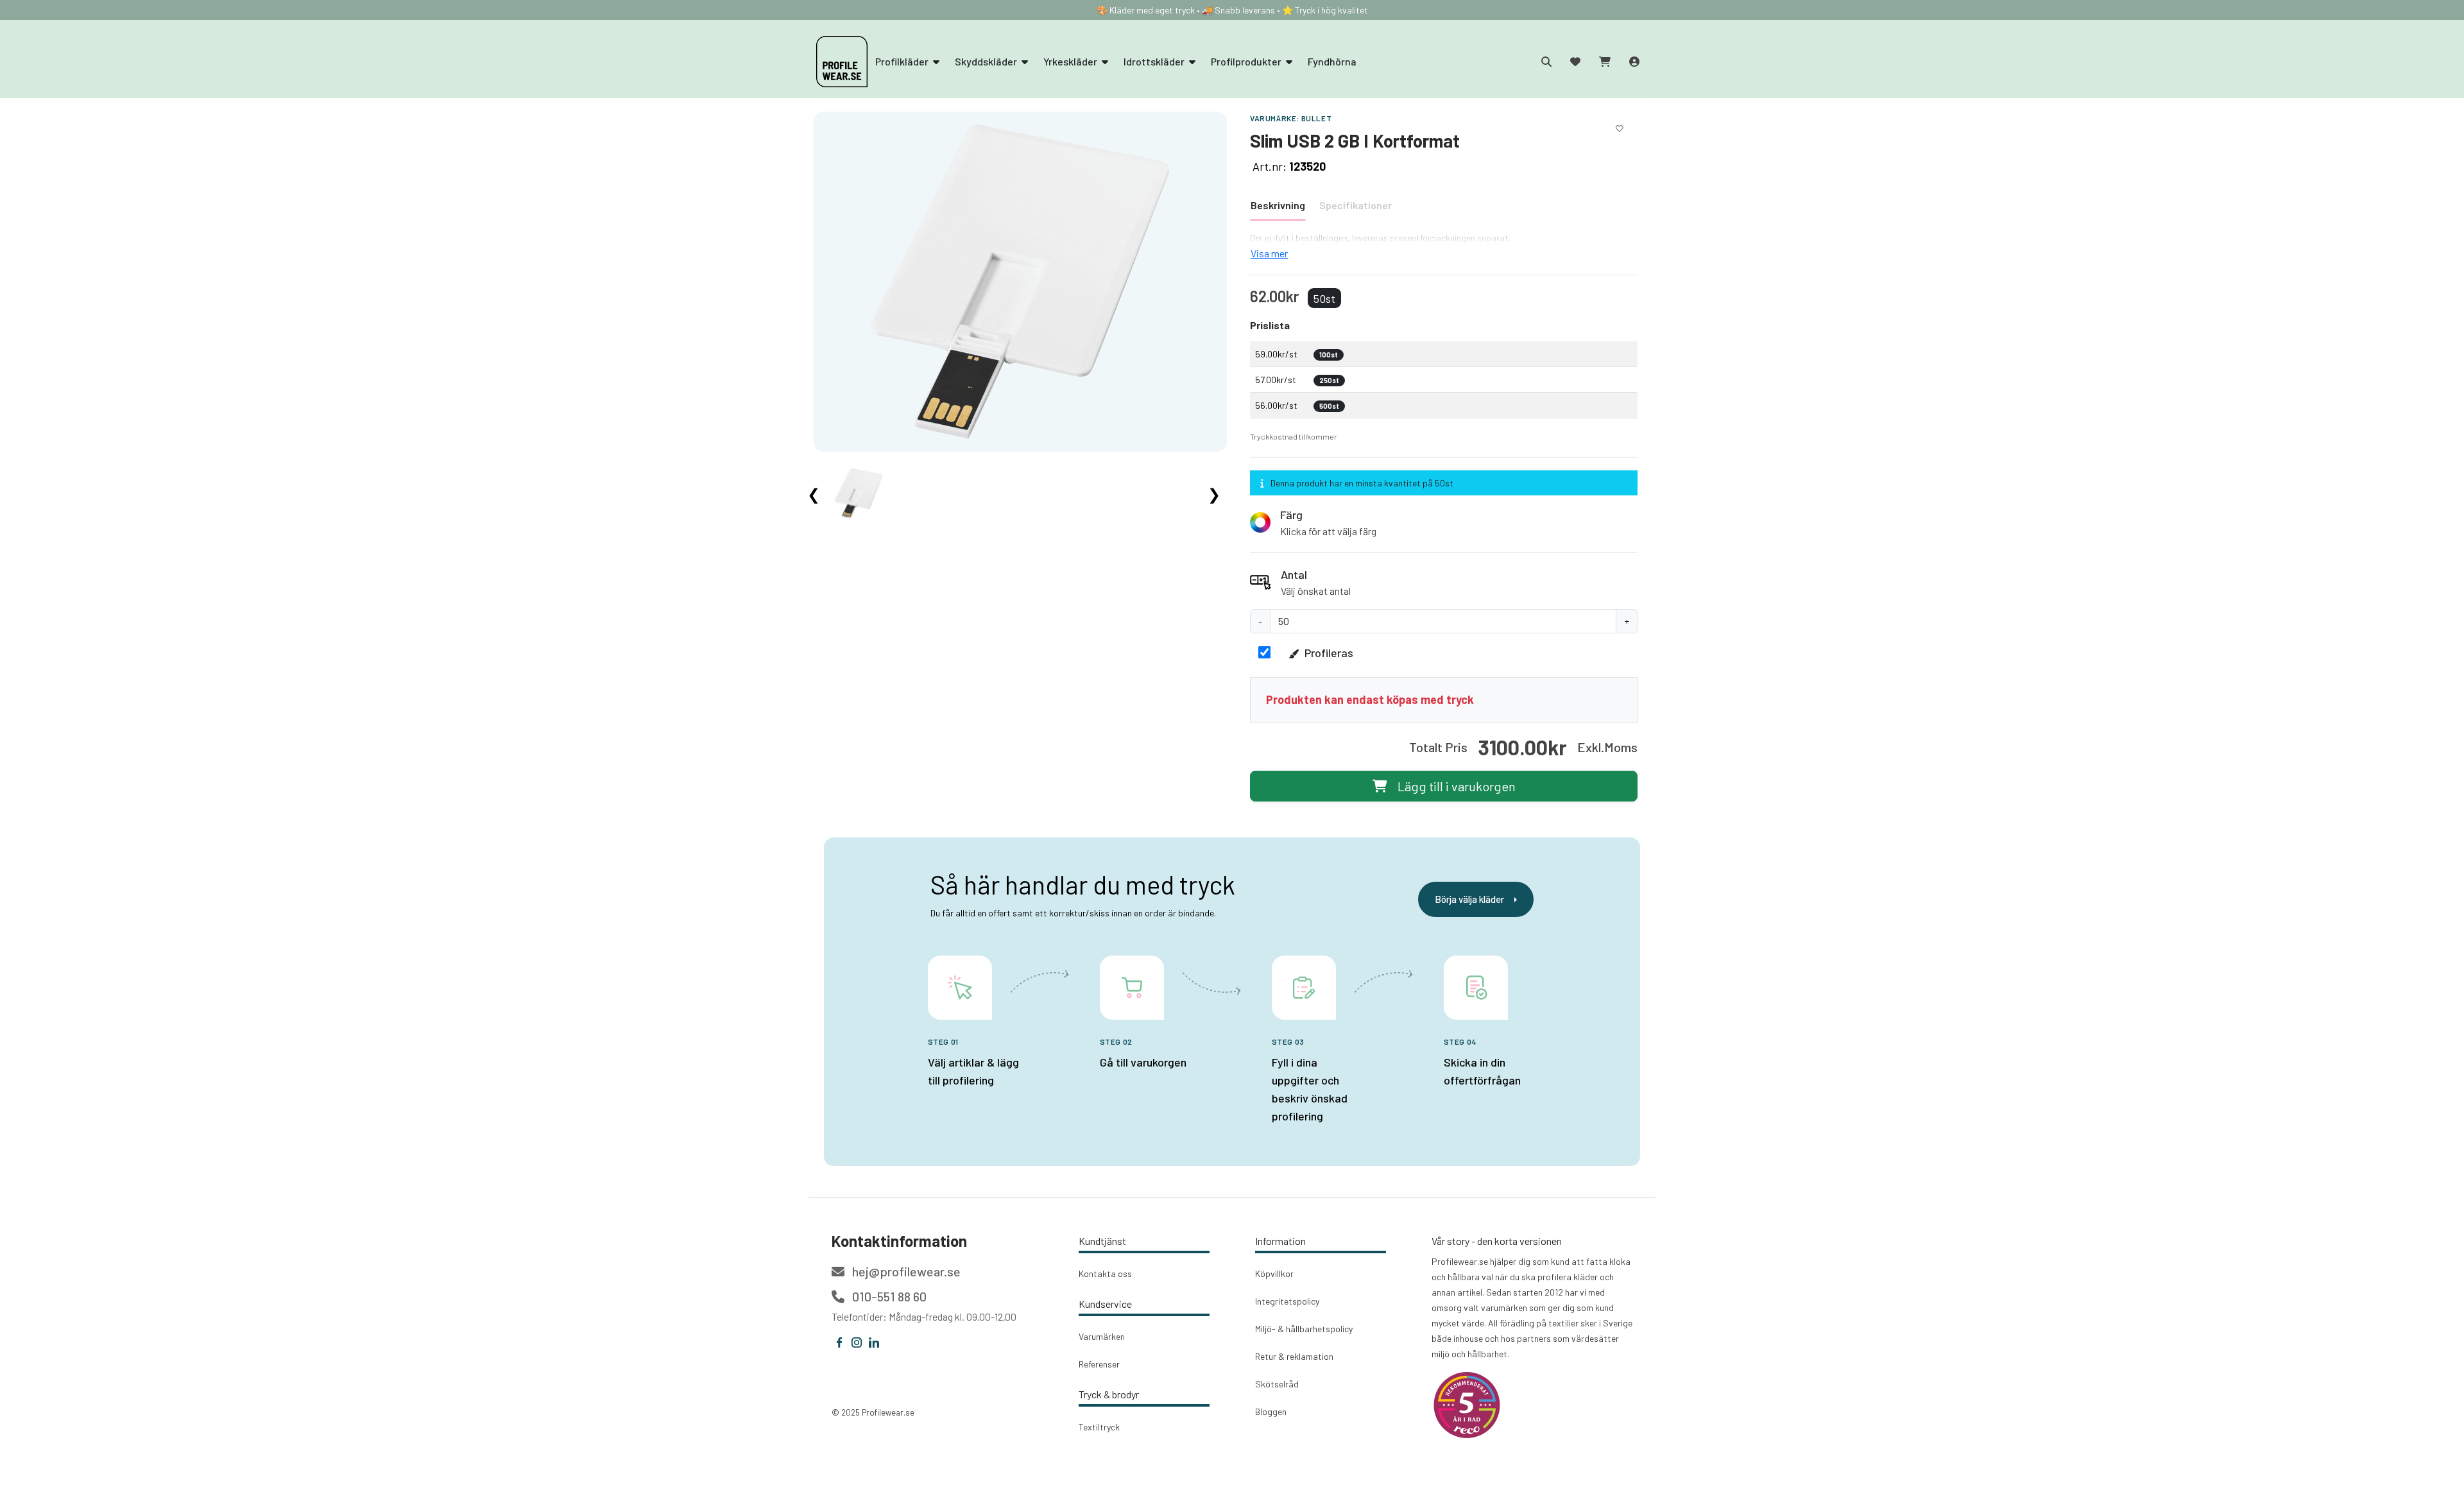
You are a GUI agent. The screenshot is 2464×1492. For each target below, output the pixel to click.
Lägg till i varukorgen (1457, 786)
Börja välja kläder (1469, 899)
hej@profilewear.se (905, 1271)
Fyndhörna (1332, 61)
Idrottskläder (1155, 61)
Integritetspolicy (1287, 1301)
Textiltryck (1099, 1427)
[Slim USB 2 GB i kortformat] (1020, 281)
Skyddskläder (987, 61)
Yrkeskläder (1071, 61)
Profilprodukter (1247, 61)
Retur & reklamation (1294, 1356)
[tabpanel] (1444, 246)
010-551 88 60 (888, 1296)
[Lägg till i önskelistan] (1620, 126)
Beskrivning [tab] (1278, 205)
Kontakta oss (1105, 1273)
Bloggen (1271, 1411)
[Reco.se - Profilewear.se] (1467, 1405)
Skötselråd (1277, 1384)
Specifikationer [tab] (1356, 205)
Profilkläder (903, 61)
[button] (1444, 522)
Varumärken (1102, 1336)
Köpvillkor (1274, 1273)
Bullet (1317, 118)
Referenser (1099, 1364)
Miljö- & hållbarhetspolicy (1304, 1329)
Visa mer (1269, 253)
